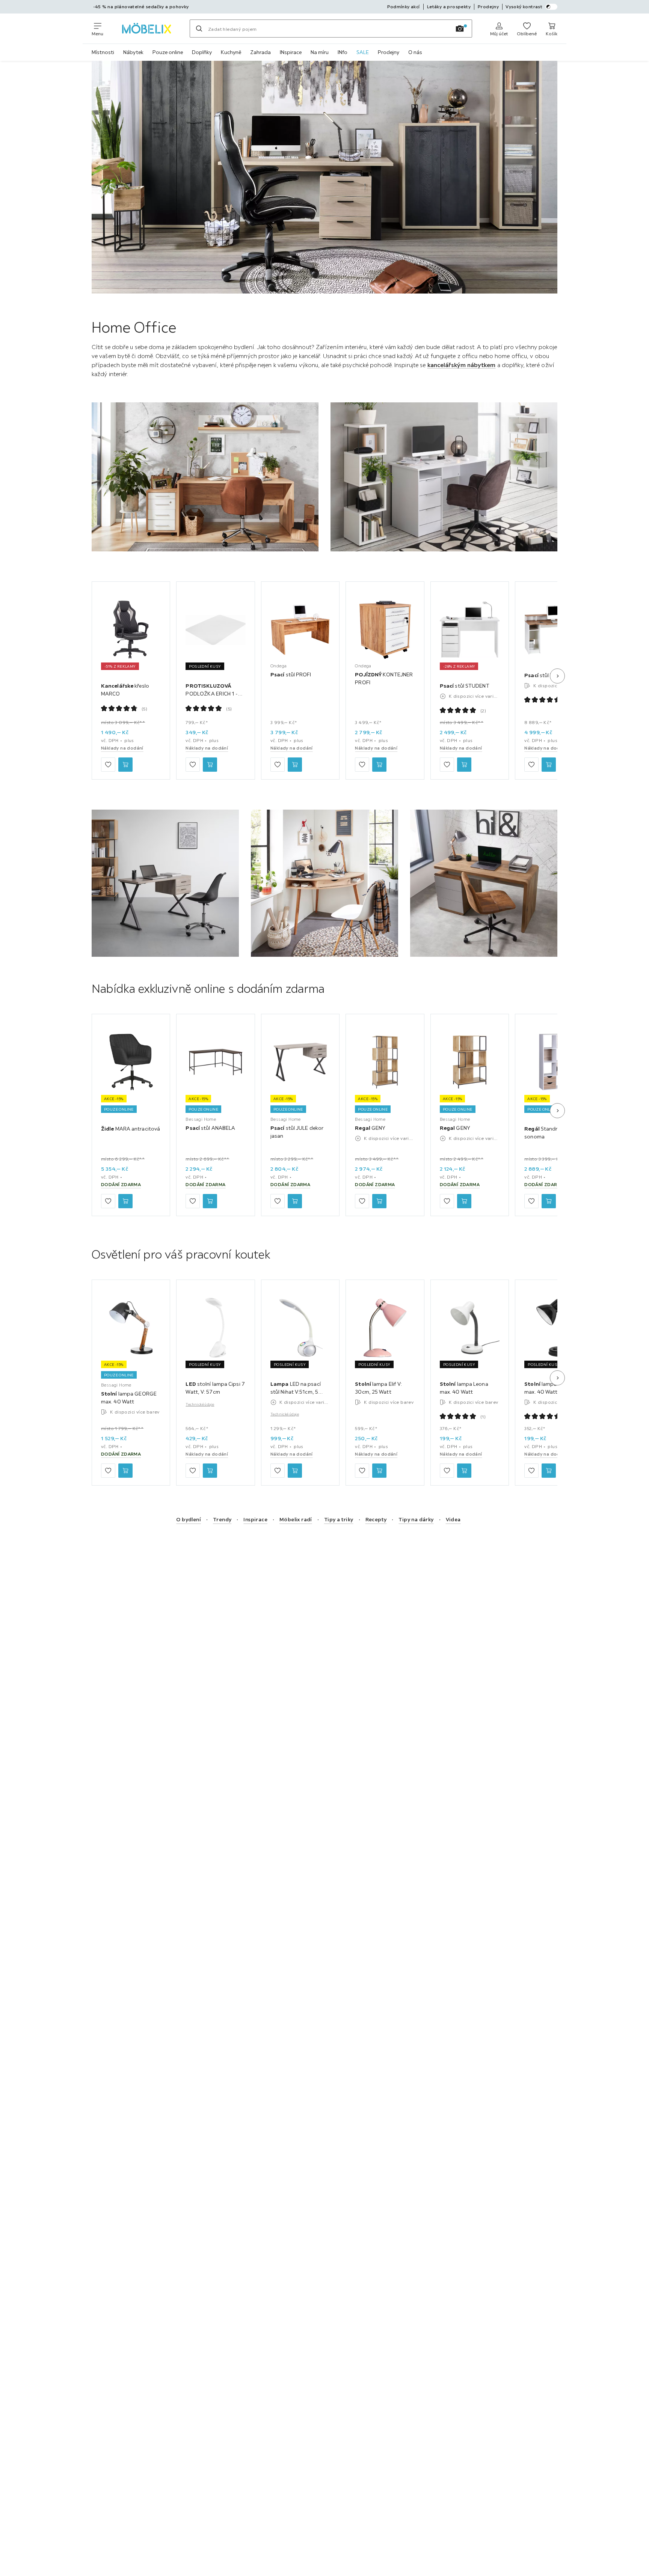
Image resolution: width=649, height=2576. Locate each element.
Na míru (320, 52)
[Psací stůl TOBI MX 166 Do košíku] (549, 765)
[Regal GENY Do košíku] (379, 1201)
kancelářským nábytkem (462, 365)
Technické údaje (200, 1404)
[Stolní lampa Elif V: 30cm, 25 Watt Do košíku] (379, 1471)
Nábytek (133, 52)
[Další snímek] (557, 676)
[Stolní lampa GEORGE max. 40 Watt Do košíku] (125, 1471)
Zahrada (260, 52)
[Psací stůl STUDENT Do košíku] (464, 765)
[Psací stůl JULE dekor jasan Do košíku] (295, 1201)
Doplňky (202, 52)
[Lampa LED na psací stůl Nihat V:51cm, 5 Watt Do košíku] (295, 1471)
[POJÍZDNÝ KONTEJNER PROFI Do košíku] (379, 765)
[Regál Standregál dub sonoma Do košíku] (549, 1201)
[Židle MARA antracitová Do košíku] (125, 1201)
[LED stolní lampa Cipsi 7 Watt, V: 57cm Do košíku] (210, 1471)
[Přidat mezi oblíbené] (108, 765)
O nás (415, 52)
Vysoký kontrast (524, 7)
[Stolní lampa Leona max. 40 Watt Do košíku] (464, 1471)
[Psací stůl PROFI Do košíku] (295, 765)
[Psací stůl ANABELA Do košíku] (210, 1201)
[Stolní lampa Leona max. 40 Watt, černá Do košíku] (549, 1471)
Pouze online (168, 52)
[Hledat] (199, 29)
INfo (343, 52)
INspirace (291, 52)
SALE (363, 52)
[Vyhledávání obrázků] (460, 29)
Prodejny (389, 52)
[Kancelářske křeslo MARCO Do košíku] (125, 765)
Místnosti (103, 52)
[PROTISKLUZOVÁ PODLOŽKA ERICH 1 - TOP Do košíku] (210, 765)
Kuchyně (231, 52)
